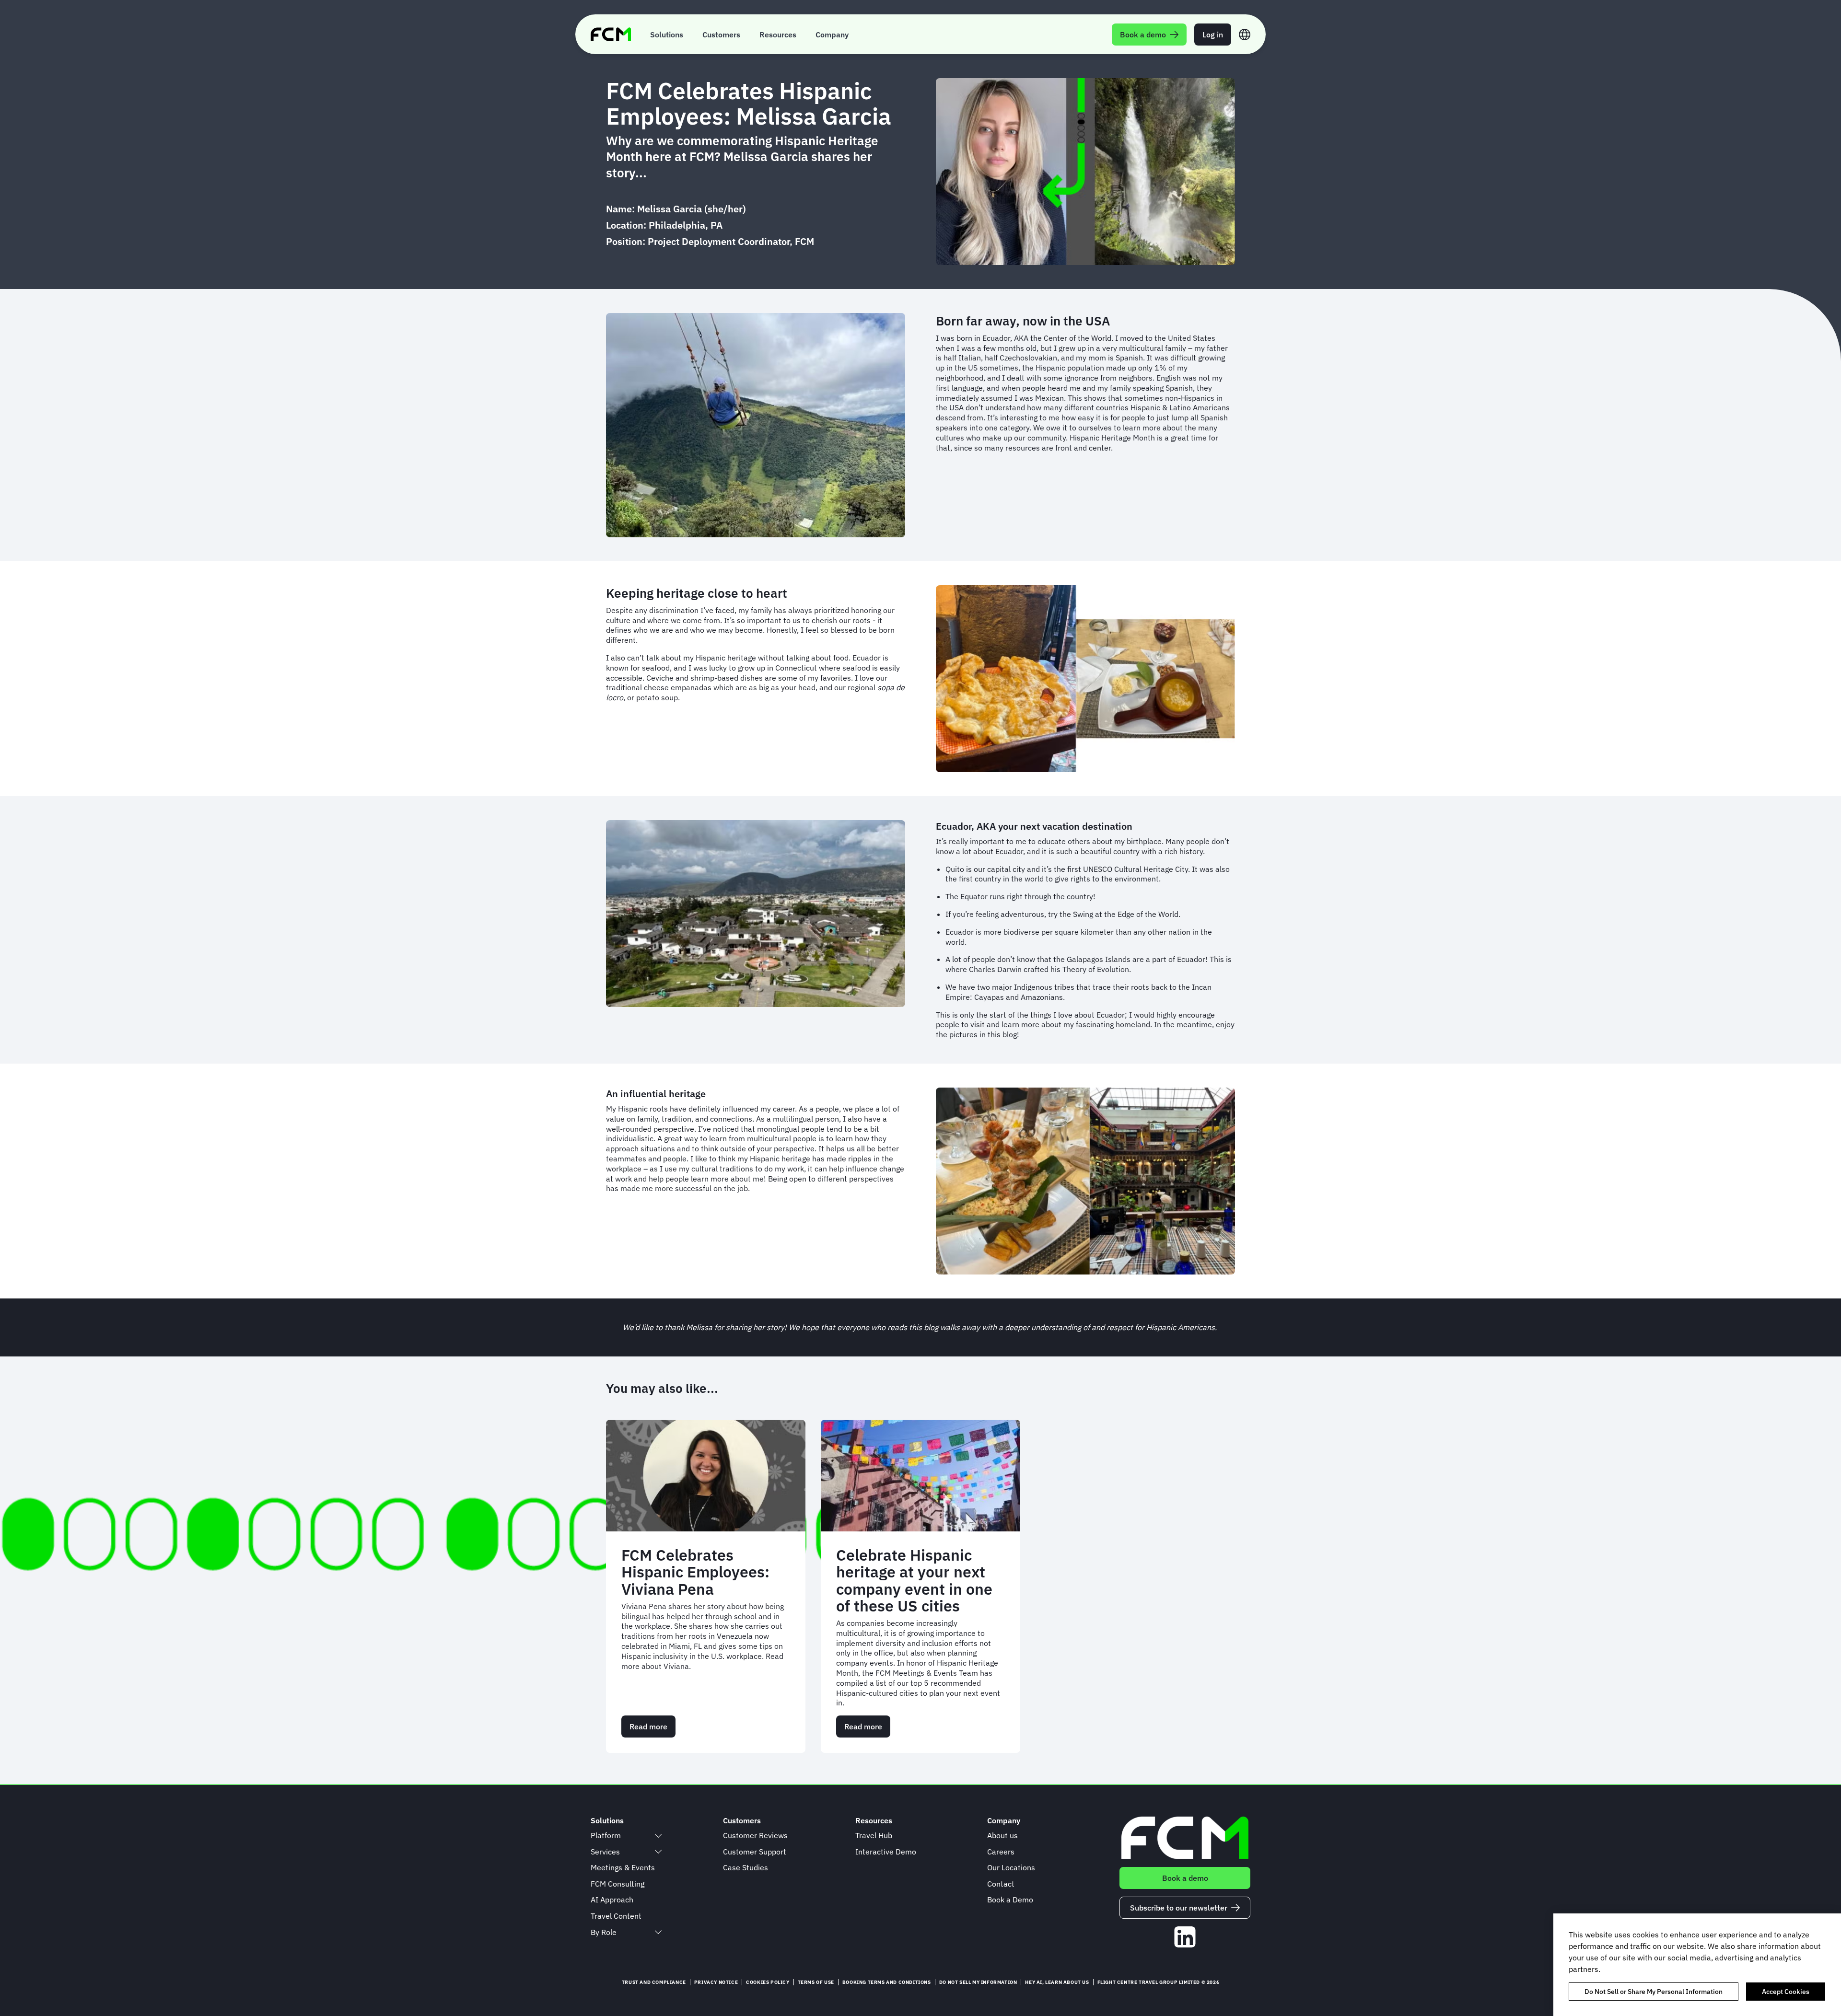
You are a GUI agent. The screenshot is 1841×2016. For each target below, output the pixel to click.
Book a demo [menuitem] (1143, 35)
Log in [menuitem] (1213, 35)
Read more (653, 1730)
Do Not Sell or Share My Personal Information (1654, 1992)
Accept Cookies (1786, 1992)
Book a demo (1185, 1878)
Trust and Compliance (654, 1982)
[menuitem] (667, 34)
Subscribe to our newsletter (1179, 1908)
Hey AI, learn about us (1057, 1982)
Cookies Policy (768, 1982)
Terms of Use (816, 1982)
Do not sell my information (978, 1982)
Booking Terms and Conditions (887, 1982)
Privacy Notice (716, 1982)
